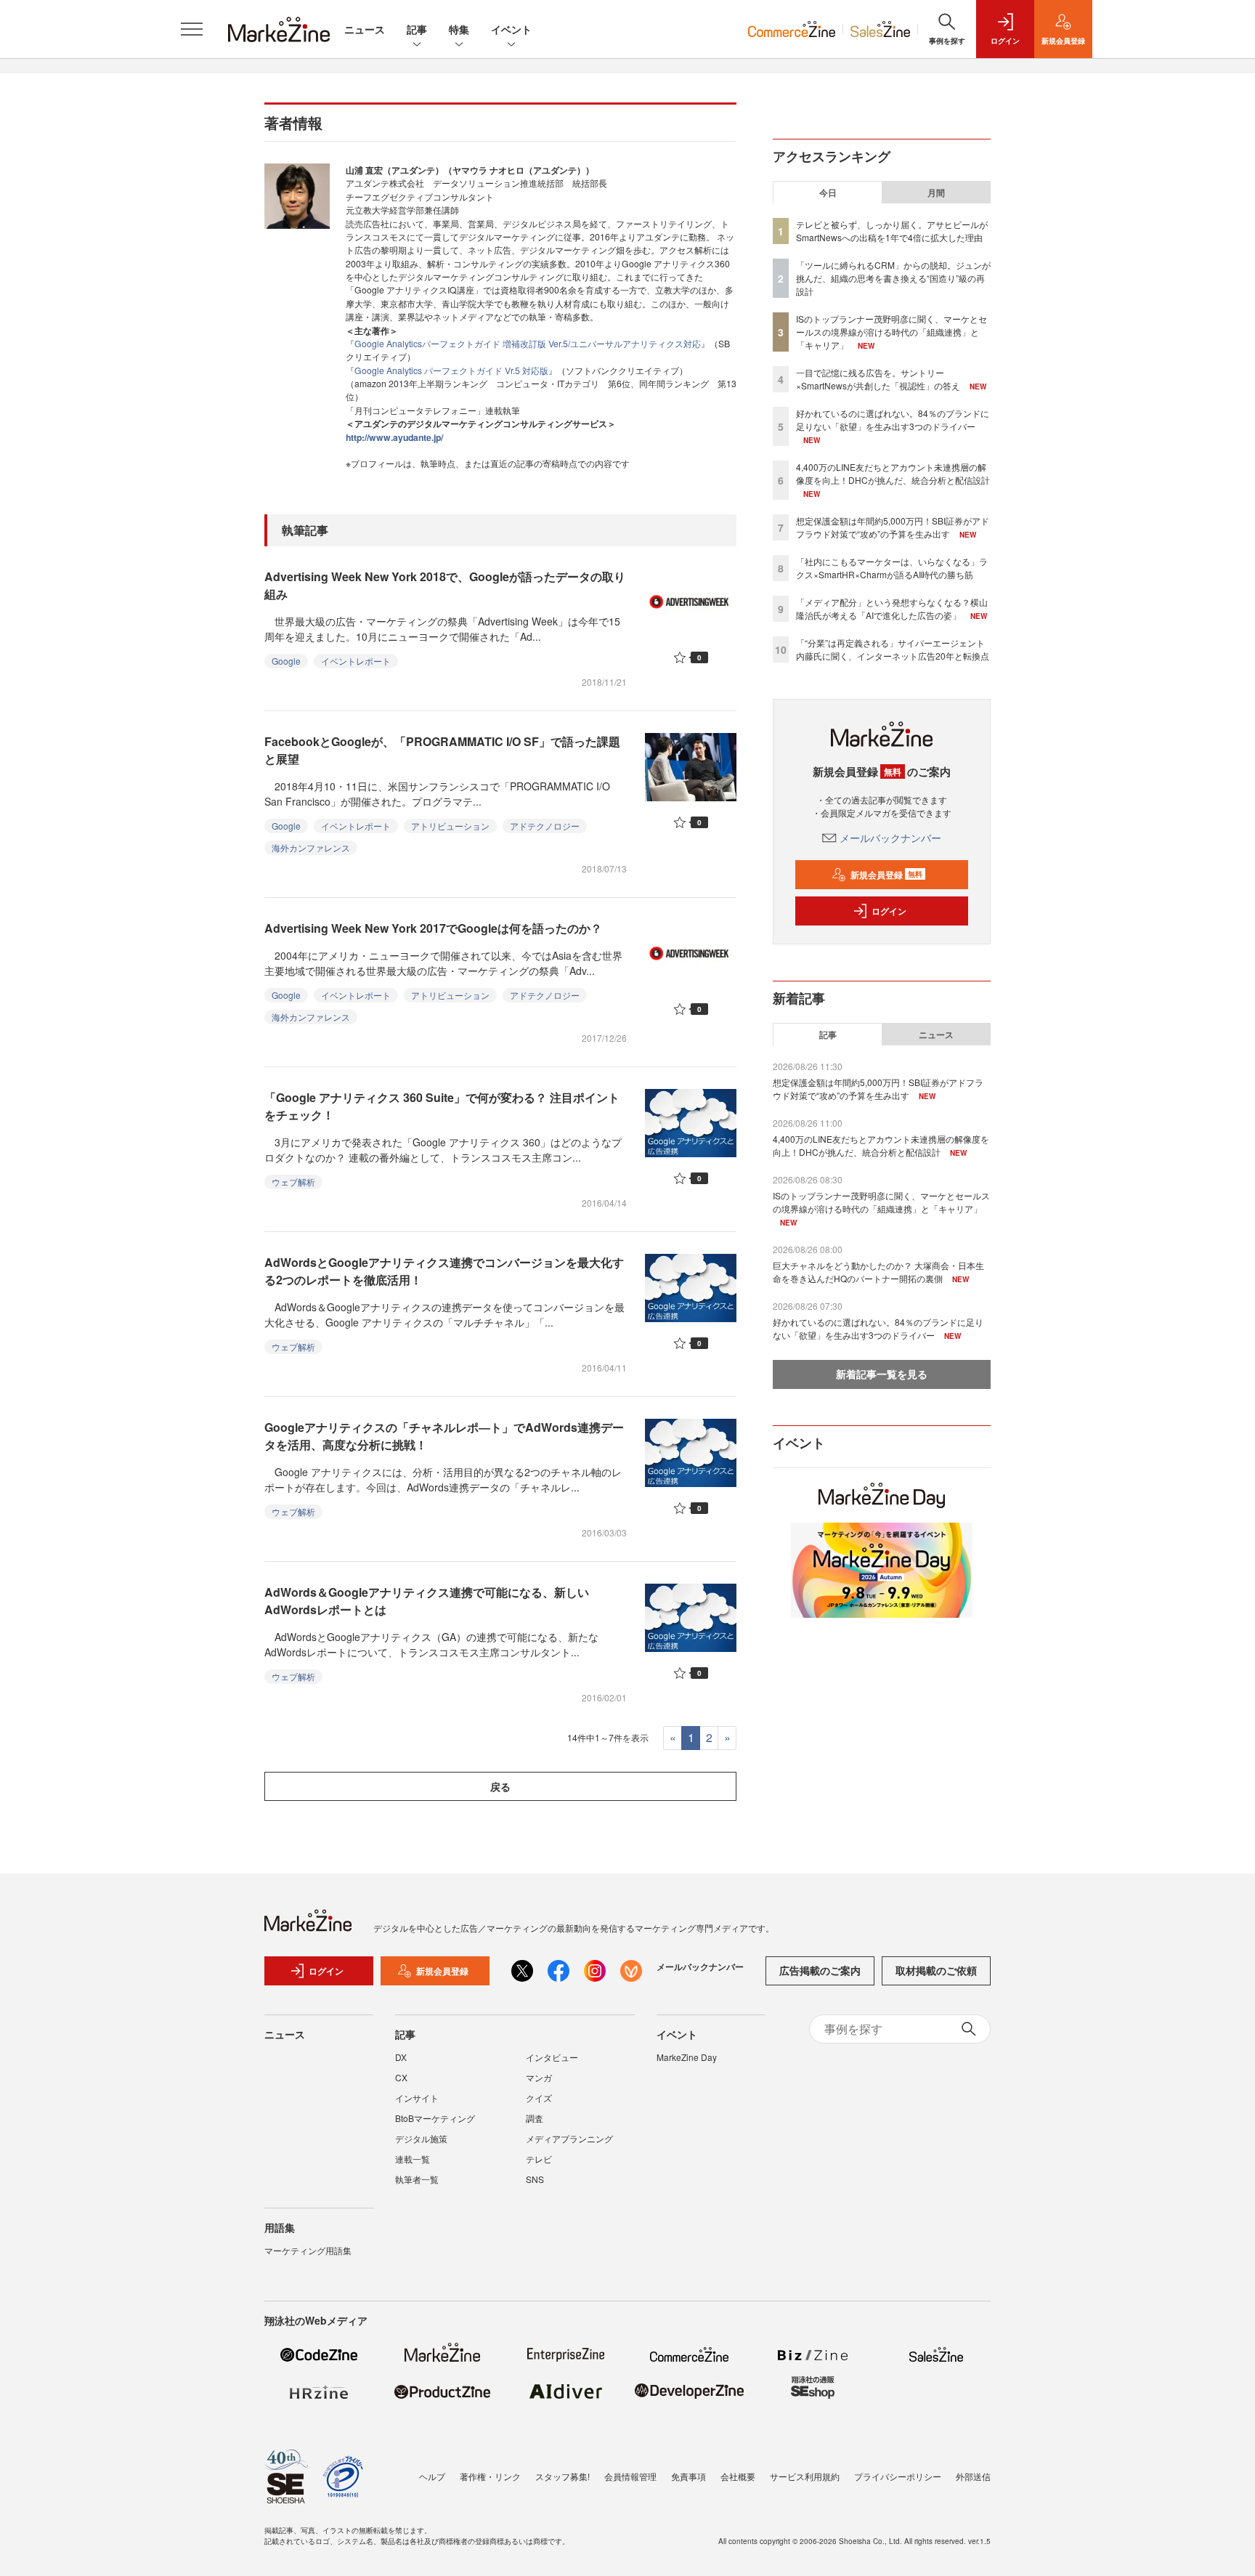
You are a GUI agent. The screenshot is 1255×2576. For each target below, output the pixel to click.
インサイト (417, 2098)
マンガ (539, 2077)
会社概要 (738, 2476)
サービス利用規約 (805, 2476)
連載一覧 (413, 2159)
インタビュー (552, 2057)
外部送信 (973, 2476)
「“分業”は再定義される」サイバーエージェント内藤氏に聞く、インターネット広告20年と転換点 (893, 649)
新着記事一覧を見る (882, 1374)
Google (286, 661)
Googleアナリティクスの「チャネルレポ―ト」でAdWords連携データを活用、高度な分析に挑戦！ (444, 1436)
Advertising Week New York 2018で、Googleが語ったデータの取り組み (445, 585)
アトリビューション (450, 826)
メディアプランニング (569, 2138)
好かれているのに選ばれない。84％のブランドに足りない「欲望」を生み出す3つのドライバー (893, 420)
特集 (459, 29)
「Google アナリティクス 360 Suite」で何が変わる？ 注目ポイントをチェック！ (442, 1106)
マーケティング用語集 (308, 2250)
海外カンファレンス (311, 847)
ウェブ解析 (293, 1182)
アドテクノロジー (545, 826)
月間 (936, 193)
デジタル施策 (421, 2138)
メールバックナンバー (890, 838)
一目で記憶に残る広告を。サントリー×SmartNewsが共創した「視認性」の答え (878, 379)
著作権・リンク (490, 2476)
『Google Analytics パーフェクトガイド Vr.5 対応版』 (451, 370)
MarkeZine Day (687, 2057)
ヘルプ (432, 2476)
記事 (417, 29)
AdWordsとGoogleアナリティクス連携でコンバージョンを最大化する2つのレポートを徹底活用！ (444, 1271)
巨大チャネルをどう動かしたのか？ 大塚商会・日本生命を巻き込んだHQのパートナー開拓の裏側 (878, 1272)
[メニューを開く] (192, 29)
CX (401, 2077)
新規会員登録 (886, 875)
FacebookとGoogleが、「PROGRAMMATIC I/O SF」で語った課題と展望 (442, 750)
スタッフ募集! (562, 2476)
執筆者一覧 (417, 2179)
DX (401, 2057)
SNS (535, 2179)
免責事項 (689, 2476)
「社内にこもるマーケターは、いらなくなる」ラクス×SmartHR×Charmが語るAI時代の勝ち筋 (892, 568)
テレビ (539, 2159)
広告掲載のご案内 (820, 1970)
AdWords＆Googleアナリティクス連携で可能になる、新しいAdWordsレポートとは (427, 1601)
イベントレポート (356, 661)
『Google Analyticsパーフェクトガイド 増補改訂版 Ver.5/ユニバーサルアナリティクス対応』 (528, 343)
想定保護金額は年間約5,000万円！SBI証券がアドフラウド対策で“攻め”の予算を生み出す (893, 527)
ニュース (365, 29)
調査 (535, 2118)
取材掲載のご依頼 (936, 1970)
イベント (511, 29)
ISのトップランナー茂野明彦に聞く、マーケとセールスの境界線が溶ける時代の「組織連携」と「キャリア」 (892, 332)
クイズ (539, 2098)
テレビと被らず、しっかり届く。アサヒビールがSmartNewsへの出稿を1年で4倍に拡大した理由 (892, 231)
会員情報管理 (630, 2476)
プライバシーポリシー (898, 2476)
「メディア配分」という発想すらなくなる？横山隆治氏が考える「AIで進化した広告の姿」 (892, 608)
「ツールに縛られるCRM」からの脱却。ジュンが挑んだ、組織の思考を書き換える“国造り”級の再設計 (893, 278)
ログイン (889, 911)
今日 (828, 193)
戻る (500, 1786)
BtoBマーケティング (435, 2118)
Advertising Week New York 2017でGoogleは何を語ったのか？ (433, 928)
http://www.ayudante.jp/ (394, 437)
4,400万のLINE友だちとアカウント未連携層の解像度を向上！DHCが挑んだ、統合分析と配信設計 (893, 473)
